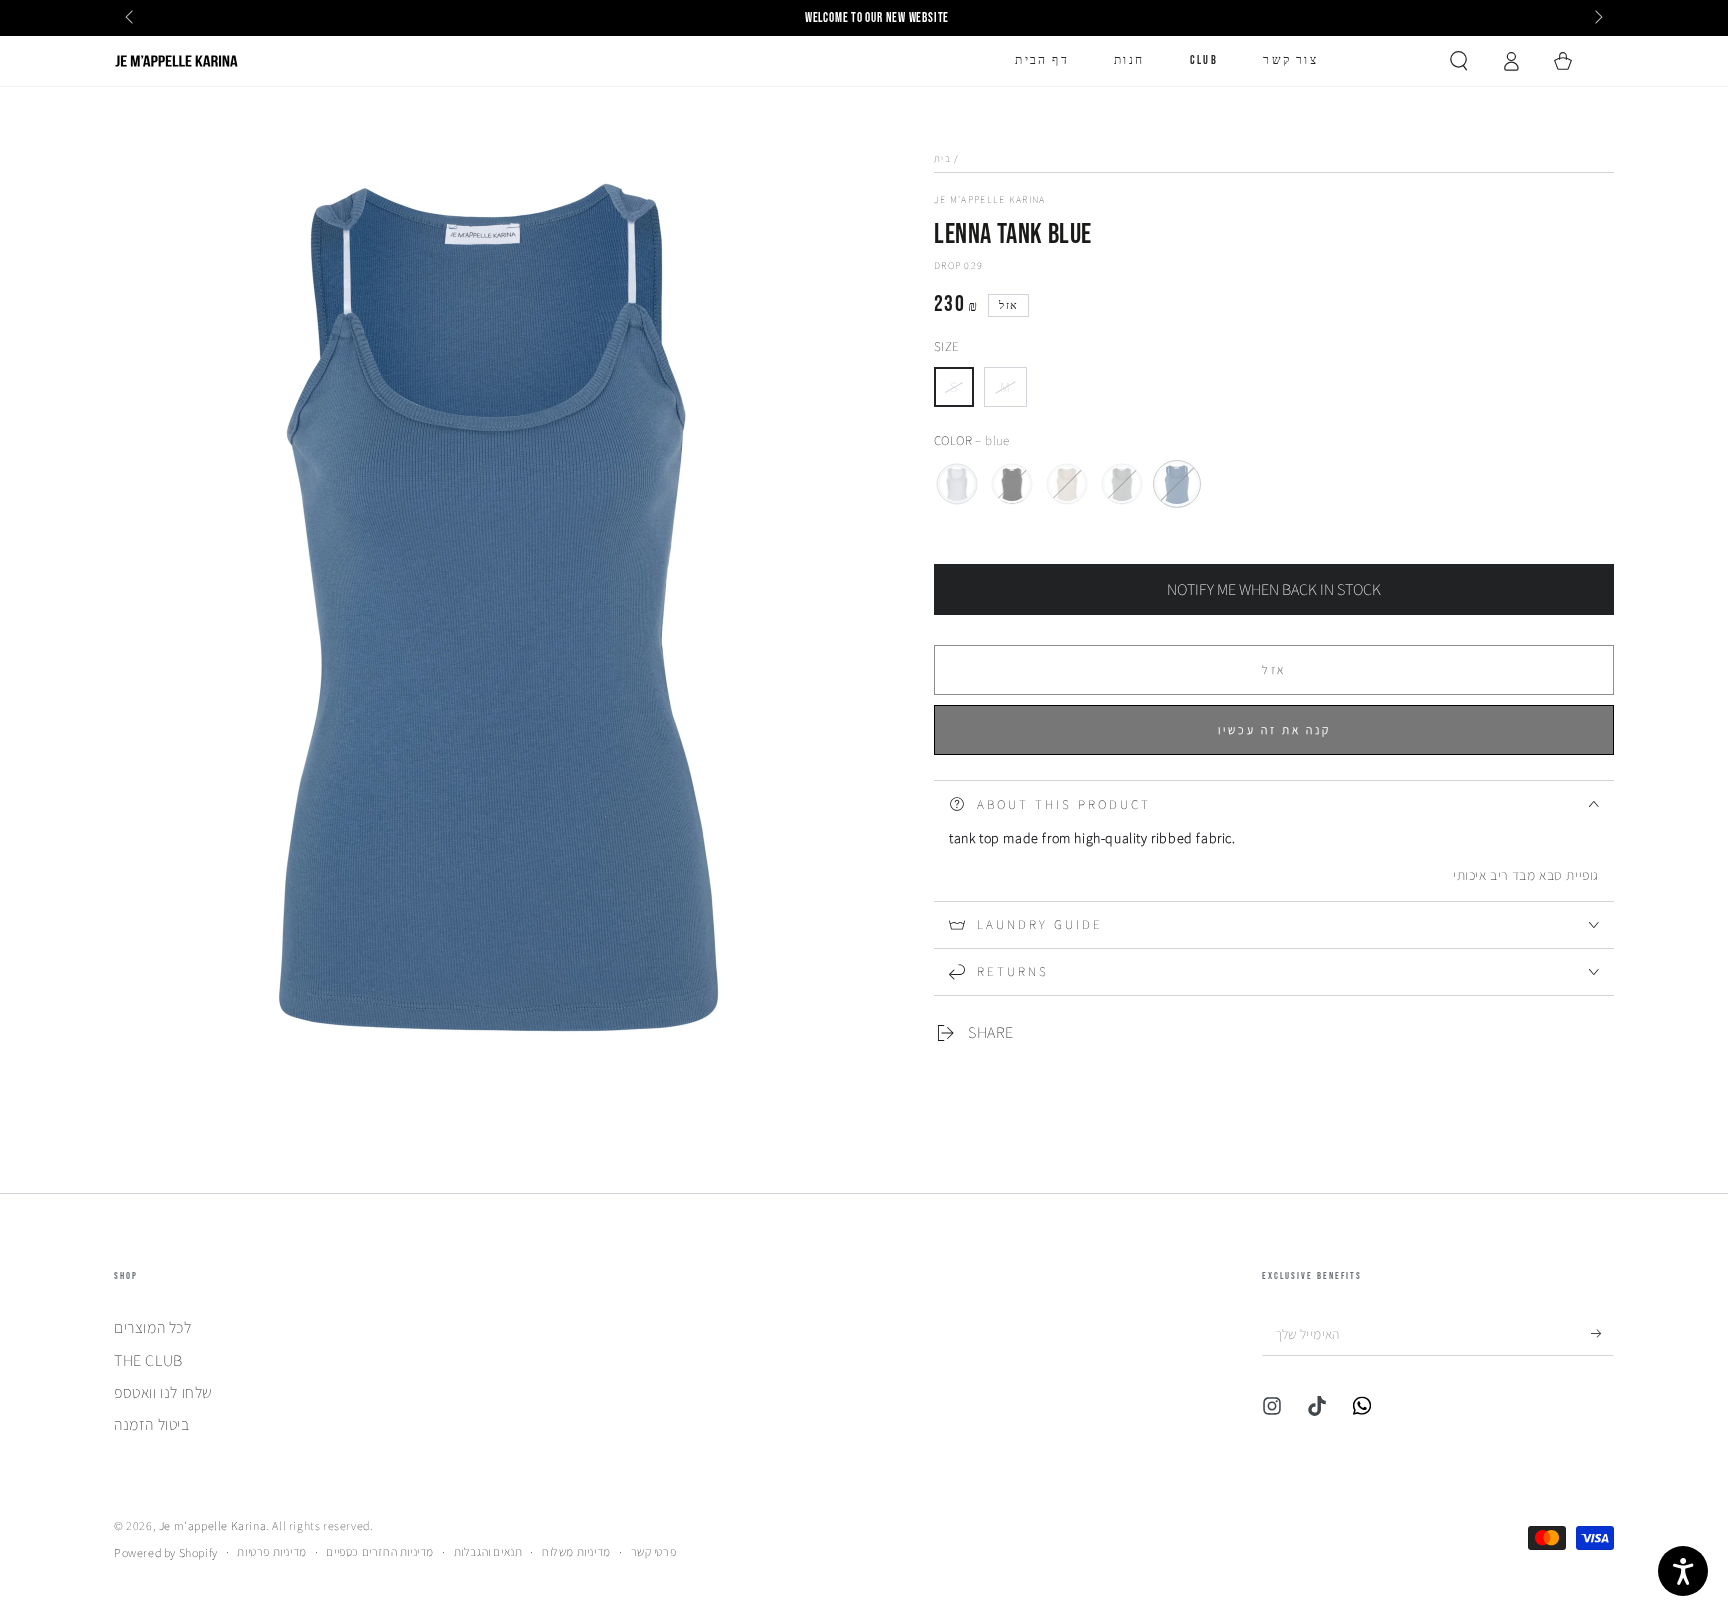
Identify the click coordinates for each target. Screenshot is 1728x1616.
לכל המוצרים (153, 1327)
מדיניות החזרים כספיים (380, 1551)
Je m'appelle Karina (990, 199)
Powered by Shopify (166, 1552)
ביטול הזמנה (152, 1424)
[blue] (1177, 484)
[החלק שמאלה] (131, 18)
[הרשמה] (1602, 1333)
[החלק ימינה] (1597, 18)
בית (942, 158)
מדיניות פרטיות (271, 1551)
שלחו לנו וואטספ (163, 1392)
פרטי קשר (654, 1551)
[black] (1012, 484)
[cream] (1067, 484)
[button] (1459, 61)
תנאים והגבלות (488, 1551)
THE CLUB (148, 1360)
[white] (957, 484)
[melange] (1122, 484)
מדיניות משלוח (576, 1551)
